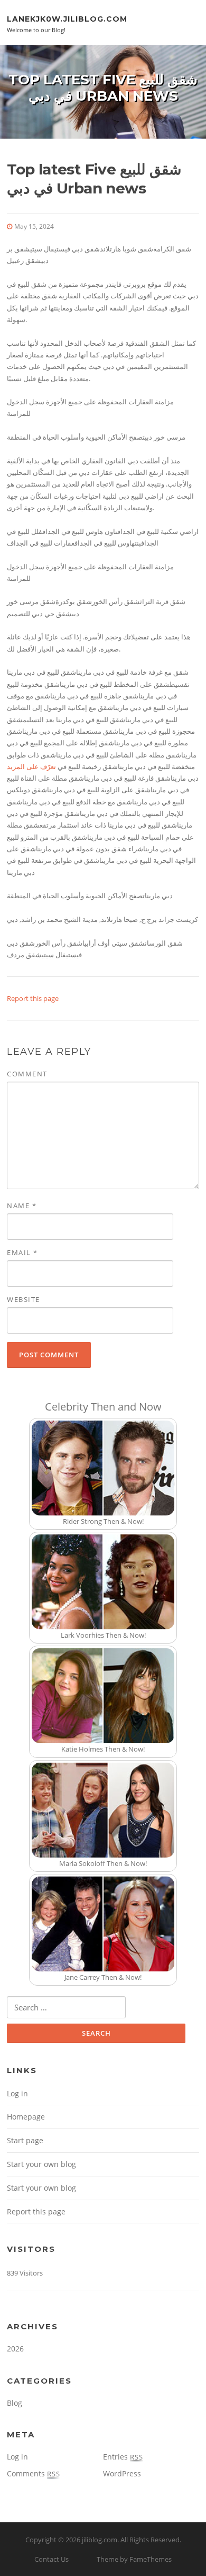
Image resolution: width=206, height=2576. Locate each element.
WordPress (122, 2473)
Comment (27, 1074)
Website (24, 1299)
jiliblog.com (100, 2540)
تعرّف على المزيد (31, 766)
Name (22, 1206)
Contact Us (51, 2559)
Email (22, 1252)
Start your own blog (41, 2164)
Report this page (33, 998)
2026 (15, 2349)
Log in (17, 2093)
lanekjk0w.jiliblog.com (67, 18)
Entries (123, 2457)
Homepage (26, 2117)
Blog (15, 2403)
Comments (34, 2473)
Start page (25, 2140)
